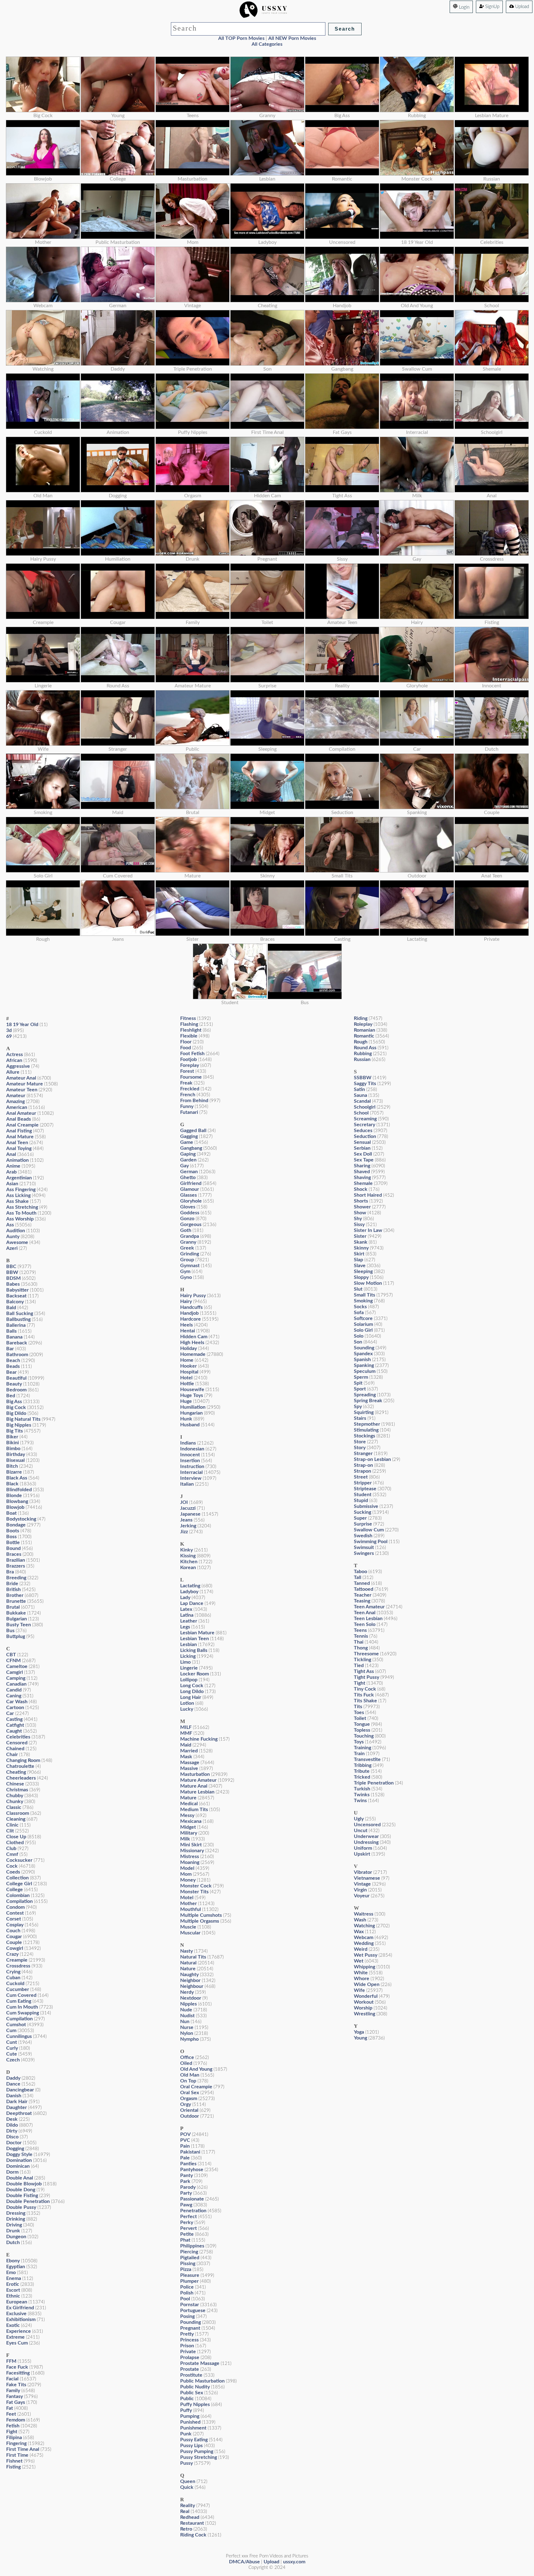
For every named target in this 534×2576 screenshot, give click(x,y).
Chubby (15, 1796)
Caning (14, 1696)
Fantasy (15, 2396)
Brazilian (16, 1560)
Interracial (191, 1472)
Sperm (361, 1377)
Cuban (13, 1978)
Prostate (190, 2369)
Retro (186, 2529)
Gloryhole (191, 1201)
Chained (15, 1749)
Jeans (186, 1520)
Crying (13, 1972)
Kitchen (189, 1562)
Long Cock (192, 1686)
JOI (184, 1502)
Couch (13, 1931)
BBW (12, 1272)
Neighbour (192, 1986)
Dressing (16, 2213)
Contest (15, 1913)
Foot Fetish (192, 1054)
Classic (14, 1807)
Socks (360, 1307)
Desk (12, 2119)
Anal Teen (17, 1143)
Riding (361, 1018)
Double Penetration (28, 2201)
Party (186, 2193)
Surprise (363, 1524)
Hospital (189, 1372)
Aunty (13, 1237)
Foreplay (190, 1065)
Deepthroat (19, 2113)
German (189, 1172)
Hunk (186, 1419)
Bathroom (17, 1355)
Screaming (365, 1119)
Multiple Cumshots (201, 1915)
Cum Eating (19, 2001)
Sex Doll (363, 1154)
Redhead (190, 2517)
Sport (360, 1389)
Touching (364, 1736)
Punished (190, 2422)
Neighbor (190, 1980)
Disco (12, 2137)
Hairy (186, 1301)
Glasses (189, 1195)
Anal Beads (19, 1119)
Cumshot (16, 2025)
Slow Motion (368, 1283)
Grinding (190, 1254)
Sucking (362, 1512)
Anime (13, 1166)
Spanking (364, 1365)
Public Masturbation (202, 2381)
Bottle (13, 1543)
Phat (185, 2240)
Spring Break (368, 1401)
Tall (358, 1577)
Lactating (190, 1586)
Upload (521, 7)
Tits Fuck (364, 1695)
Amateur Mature (25, 1084)
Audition (16, 1231)
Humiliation (193, 1407)
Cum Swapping (23, 2013)
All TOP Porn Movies (241, 38)
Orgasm (189, 2099)
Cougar (14, 1937)
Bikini (13, 1443)
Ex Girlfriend (20, 2308)
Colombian (18, 1895)
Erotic (13, 2284)
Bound (13, 1548)
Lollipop (189, 1680)
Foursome (191, 1077)
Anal (11, 1154)
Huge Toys (192, 1395)
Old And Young (196, 2069)
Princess (189, 2340)
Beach (13, 1360)
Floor (186, 1042)
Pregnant (190, 2328)
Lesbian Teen (195, 1639)
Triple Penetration (374, 1783)
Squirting (364, 1412)
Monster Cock (196, 1886)
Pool (185, 2299)
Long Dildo (192, 1691)
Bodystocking (21, 1519)
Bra (10, 1572)
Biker (12, 1437)
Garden (188, 1160)
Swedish (363, 1536)
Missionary (192, 1851)
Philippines (192, 2246)
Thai (359, 1642)
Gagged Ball (193, 1131)
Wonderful (366, 1996)
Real (185, 2511)
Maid (186, 1745)
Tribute (362, 1771)
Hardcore (191, 1319)
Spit (358, 1383)
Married (189, 1751)
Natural (188, 1963)
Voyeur (362, 1896)
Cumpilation (19, 2019)
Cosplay (15, 1925)
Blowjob (15, 1507)
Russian (362, 1059)
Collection (17, 1878)
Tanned (362, 1583)
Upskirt (362, 1854)
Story (360, 1448)
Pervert (189, 2228)
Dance (13, 2084)
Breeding (16, 1578)
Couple (14, 1942)
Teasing (362, 1601)
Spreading (365, 1395)
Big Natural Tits (23, 1419)
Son (358, 1342)
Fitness (188, 1018)
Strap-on (363, 1465)
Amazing (15, 1101)
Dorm (12, 2172)
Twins (360, 1801)
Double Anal (20, 2178)
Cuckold (15, 1984)
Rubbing (363, 1054)
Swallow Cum (369, 1530)
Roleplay (363, 1024)
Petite (187, 2234)
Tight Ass (364, 1671)
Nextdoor (191, 1998)
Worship (363, 2008)
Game (187, 1142)
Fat (10, 2408)
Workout (364, 2002)
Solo (359, 1336)
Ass (10, 1225)
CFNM (13, 1661)
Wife (359, 1990)
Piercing (189, 2252)
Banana (14, 1337)
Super (360, 1518)
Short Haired (368, 1195)
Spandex (363, 1354)
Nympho (189, 2039)
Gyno (186, 1277)
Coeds (13, 1872)
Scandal (362, 1101)
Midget (188, 1827)
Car (10, 1713)
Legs (185, 1627)
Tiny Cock (365, 1689)
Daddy (13, 2078)
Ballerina (16, 1325)
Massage (190, 1763)
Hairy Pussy (193, 1296)
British (13, 1589)
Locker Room (195, 1674)
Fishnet (14, 2461)
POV (185, 2134)
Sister (360, 1236)
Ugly (359, 1819)
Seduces (363, 1131)
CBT (11, 1655)
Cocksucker (19, 1860)
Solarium (363, 1324)
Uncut (361, 1831)
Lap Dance (192, 1603)
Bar (10, 1349)
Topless (362, 1730)
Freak (186, 1083)
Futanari (189, 1112)
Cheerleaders (21, 1778)
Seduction (365, 1136)
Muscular (190, 1933)
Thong (361, 1648)
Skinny (361, 1248)
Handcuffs (191, 1307)
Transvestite (367, 1759)
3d (9, 1030)
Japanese (190, 1514)
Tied (359, 1666)
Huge (186, 1401)
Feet (11, 2414)
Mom (186, 1874)
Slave (360, 1266)
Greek (187, 1248)
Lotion (187, 1703)
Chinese (15, 1784)
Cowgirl (15, 1948)
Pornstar (190, 2305)
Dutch (13, 2243)
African (14, 1060)
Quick (187, 2487)
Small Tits (364, 1295)
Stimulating (366, 1430)
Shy (358, 1219)
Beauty (14, 1384)
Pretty (187, 2334)
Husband (190, 1425)
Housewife (192, 1390)
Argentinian (19, 1178)
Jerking (188, 1526)
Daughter (17, 2107)
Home (187, 1360)
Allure (13, 1072)
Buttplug (16, 1636)
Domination (19, 2160)
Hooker (189, 1366)
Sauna (360, 1095)
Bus (10, 1631)
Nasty (186, 1951)
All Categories (267, 44)
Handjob (189, 1313)
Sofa (359, 1313)
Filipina (14, 2438)
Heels (186, 1325)
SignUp (492, 7)
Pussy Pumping (197, 2451)
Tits (358, 1707)
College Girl (19, 1884)
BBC (11, 1267)
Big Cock (16, 1407)
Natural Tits (193, 1957)
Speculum (365, 1371)
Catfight (15, 1725)
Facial (12, 2379)
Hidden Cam (194, 1337)
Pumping (190, 2416)
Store (360, 1442)
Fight (12, 2432)
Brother (15, 1595)
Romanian (364, 1030)
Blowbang (17, 1501)
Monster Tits (194, 1892)
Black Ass (17, 1478)
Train (359, 1754)
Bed (11, 1396)
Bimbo (13, 1449)
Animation (17, 1160)
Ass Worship (20, 1219)
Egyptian (16, 2267)
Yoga (359, 2032)
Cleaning (16, 1819)
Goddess (190, 1213)
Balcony (15, 1302)
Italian (187, 1484)
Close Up (16, 1837)
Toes (359, 1712)
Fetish (13, 2426)
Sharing (362, 1166)
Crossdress (18, 1966)
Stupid (361, 1500)
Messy (187, 1815)
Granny (188, 1242)
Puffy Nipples (195, 2404)
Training (362, 1748)
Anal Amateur (21, 1113)
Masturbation (195, 1774)
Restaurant (192, 2523)
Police (187, 2287)
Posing (187, 2316)
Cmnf (12, 1854)
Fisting (13, 2467)
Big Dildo (16, 1413)
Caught (14, 1731)
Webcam (364, 1937)
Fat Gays (16, 2402)
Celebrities (18, 1737)
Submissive (366, 1506)
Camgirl (15, 1672)
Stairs (360, 1418)
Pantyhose (192, 2170)
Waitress (364, 1914)
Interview (191, 1478)
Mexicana (191, 1821)
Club (11, 1848)
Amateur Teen (22, 1090)
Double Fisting (22, 2196)
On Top (188, 2081)
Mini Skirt (191, 1845)
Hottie (187, 1384)
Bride (12, 1584)
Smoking (363, 1301)
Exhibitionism (21, 2319)
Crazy (12, 1954)
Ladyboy (189, 1592)
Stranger (363, 1454)
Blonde (14, 1496)
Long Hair (191, 1697)
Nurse (187, 2027)
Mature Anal (194, 1786)
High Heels (192, 1343)
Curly (12, 2048)
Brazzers (16, 1566)
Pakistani (190, 2152)
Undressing (366, 1842)
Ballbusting (18, 1319)
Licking (188, 1656)
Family (13, 2391)
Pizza (186, 2269)
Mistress (190, 1857)
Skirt (359, 1254)
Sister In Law (368, 1230)
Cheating (16, 1772)
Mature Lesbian (197, 1792)
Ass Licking (18, 1195)
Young (360, 2038)
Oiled (186, 2063)
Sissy (359, 1224)
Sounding (364, 1348)
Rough (361, 1042)
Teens (360, 1630)
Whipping (364, 1967)
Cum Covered (21, 1995)
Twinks (362, 1795)
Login (464, 7)
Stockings (364, 1436)
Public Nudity (195, 2387)
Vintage (362, 1884)
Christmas (17, 1790)
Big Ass (14, 1402)
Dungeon (16, 2237)
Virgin (360, 1890)
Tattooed (364, 1589)
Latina (187, 1615)
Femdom (16, 2420)
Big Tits (15, 1431)
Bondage (16, 1525)
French (188, 1095)
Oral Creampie (196, 2087)
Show (360, 1213)
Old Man (190, 2075)
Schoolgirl (365, 1107)
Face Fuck (17, 2367)
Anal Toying (19, 1148)
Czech (13, 2060)
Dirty (12, 2131)
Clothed (15, 1843)
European (17, 2302)
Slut (358, 1289)
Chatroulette (20, 1766)
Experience (19, 2331)
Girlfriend (191, 1183)
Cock (12, 1866)
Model (187, 1868)
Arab (11, 1172)
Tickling (362, 1660)
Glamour (190, 1189)
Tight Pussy (367, 1677)
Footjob (189, 1059)
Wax (359, 1932)
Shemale (363, 1183)
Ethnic (13, 2296)
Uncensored (367, 1825)
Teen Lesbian (368, 1619)
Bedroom (16, 1390)
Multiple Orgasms (200, 1921)
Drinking (16, 2219)
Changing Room (23, 1760)
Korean (188, 1568)
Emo (11, 2273)
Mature (188, 1798)
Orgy (186, 2104)
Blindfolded (19, 1490)
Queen (188, 2481)
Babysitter (17, 1290)
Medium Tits (194, 1810)
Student (363, 1495)
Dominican (18, 2166)
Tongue (362, 1724)
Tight (360, 1683)
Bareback (17, 1343)
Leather (189, 1621)
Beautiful (16, 1378)
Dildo (12, 2125)
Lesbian (189, 1644)
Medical (189, 1804)
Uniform (363, 1848)
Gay (184, 1166)
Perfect (189, 2217)
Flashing (189, 1024)
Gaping (188, 1154)
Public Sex (192, 2393)
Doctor (14, 2143)
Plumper (189, 2281)
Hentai (188, 1331)
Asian (12, 1184)
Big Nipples (19, 1425)
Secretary (364, 1125)
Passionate (192, 2199)
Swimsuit (364, 1547)
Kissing (188, 1556)
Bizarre (14, 1472)
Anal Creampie (22, 1125)
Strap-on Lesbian (372, 1459)
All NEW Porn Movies (292, 38)
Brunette (16, 1601)
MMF (186, 1733)
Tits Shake (365, 1701)
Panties (188, 2164)
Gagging (189, 1136)
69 (9, 1036)
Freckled (190, 1089)
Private (188, 2352)
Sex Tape (364, 1160)
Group (187, 1260)
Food (186, 1048)
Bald (11, 1308)
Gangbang (191, 1148)
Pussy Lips (191, 2446)
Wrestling (364, 2014)
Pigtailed (190, 2258)
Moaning (190, 1862)
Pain (185, 2146)
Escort (13, 2290)
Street (361, 1477)
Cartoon (15, 1708)
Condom (15, 1907)
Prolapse (190, 2357)
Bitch (12, 1466)
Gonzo (187, 1219)
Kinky (186, 1550)
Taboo (360, 1572)
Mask (186, 1757)
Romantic (364, 1036)
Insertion (190, 1461)
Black (12, 1484)
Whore (362, 1979)
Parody (188, 2187)
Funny (187, 1106)
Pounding (191, 2322)
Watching (364, 1926)
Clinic (12, 1825)
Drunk (13, 2231)
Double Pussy (21, 2207)
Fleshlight (191, 1030)
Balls (11, 1331)
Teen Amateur (369, 1607)
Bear (11, 1372)
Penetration (193, 2211)
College (15, 1890)
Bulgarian (17, 1619)
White (361, 1973)
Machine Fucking (199, 1739)
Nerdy (187, 1992)
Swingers (364, 1553)
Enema (14, 2278)
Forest (187, 1071)
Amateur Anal (21, 1078)
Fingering (16, 2443)
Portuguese (193, 2311)
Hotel (186, 1378)
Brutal (13, 1607)
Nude (186, 2010)
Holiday (189, 1348)
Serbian (362, 1148)
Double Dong (21, 2190)
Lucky (187, 1709)
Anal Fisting (19, 1131)
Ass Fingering (21, 1190)
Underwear (366, 1836)
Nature (188, 1969)
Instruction (192, 1466)
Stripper (363, 1483)
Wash (360, 1920)
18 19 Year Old (22, 1025)
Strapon (362, 1471)
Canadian (16, 1684)
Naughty (189, 1975)
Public (187, 2399)
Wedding (364, 1943)
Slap (358, 1260)
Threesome (366, 1654)
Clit (10, 1831)
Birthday (16, 1454)
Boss (11, 1537)
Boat (11, 1513)
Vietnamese (367, 1878)
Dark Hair (17, 2102)
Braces (14, 1554)
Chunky (15, 1802)
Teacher (363, 1595)
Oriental (189, 2110)
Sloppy (361, 1277)
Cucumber (18, 1989)
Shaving (362, 1178)
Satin (359, 1089)
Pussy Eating (194, 2440)
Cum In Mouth (22, 2007)
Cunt (12, 2042)
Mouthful (191, 1909)
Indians (188, 1443)
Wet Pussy (366, 1955)
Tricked (362, 1777)
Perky (187, 2222)
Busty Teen (19, 1625)
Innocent (190, 1455)
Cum (11, 2031)
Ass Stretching (22, 1207)
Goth (186, 1230)
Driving (14, 2225)
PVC (185, 2140)
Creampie (17, 1960)
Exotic (13, 2325)
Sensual (362, 1142)
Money (188, 1880)
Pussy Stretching (199, 2457)
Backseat (16, 1296)
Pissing (188, 2264)
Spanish (362, 1360)
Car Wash (17, 1702)
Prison (187, 2346)
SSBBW (363, 1078)
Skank (361, 1242)
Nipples (189, 2004)
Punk (186, 2434)
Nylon (187, 2033)
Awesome (17, 1242)
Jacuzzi (188, 1508)
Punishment (193, 2428)
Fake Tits (16, 2385)
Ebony (13, 2261)
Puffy (186, 2410)
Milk (185, 1839)
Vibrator (363, 1872)
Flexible (189, 1036)
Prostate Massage (200, 2363)
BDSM (13, 1278)
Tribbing (363, 1765)
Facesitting (18, 2373)
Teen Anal (365, 1613)
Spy (358, 1407)
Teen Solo (365, 1624)
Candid (14, 1690)
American (17, 1107)
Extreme (15, 2337)
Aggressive (18, 1066)
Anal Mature (20, 1137)
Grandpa (190, 1236)
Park (185, 2181)
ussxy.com (294, 2562)
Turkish (362, 1789)
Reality (188, 2506)
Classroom (18, 1813)
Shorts (361, 1201)
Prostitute (191, 2375)
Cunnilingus (19, 2036)
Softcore (363, 1318)
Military (189, 1833)
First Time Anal (23, 2449)
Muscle (188, 1927)
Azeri (12, 1248)
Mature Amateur (198, 1780)
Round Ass (365, 1048)
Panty (186, 2175)
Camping (16, 1678)
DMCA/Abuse (244, 2562)
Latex (186, 1609)
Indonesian (192, 1449)
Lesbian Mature (197, 1633)
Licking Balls (194, 1650)
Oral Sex (190, 2093)
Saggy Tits (365, 1084)
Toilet (360, 1718)
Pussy (186, 2463)
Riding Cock (193, 2535)
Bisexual (15, 1460)
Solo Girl (363, 1330)
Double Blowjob (24, 2184)
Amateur (16, 1096)
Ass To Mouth (21, 1213)
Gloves (188, 1207)
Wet (359, 1961)
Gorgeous (191, 1224)
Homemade (193, 1354)
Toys (359, 1742)
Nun (185, 2022)
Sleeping (363, 1271)
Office (187, 2057)
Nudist (187, 2016)
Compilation (19, 1901)
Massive (189, 1768)
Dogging (15, 2149)
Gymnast (190, 1266)
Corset (14, 1919)
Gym (185, 1271)
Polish (187, 2293)
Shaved (362, 1172)
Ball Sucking (20, 1313)
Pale (185, 2158)
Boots (13, 1531)
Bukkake (16, 1613)
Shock (361, 1189)
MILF (186, 1727)
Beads (13, 1366)
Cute (12, 2054)
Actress (15, 1055)
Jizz (184, 1532)
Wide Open (367, 1984)
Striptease (365, 1489)
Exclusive (16, 2314)
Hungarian (191, 1413)
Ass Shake (17, 1201)
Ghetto (188, 1178)
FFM (11, 2361)
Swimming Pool (371, 1542)
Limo (185, 1662)
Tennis (361, 1636)
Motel (187, 1898)
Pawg (186, 2205)
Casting (14, 1719)
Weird (361, 1949)
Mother (189, 1903)
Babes (13, 1284)
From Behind (194, 1101)
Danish (14, 2096)
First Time (17, 2455)
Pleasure (190, 2275)
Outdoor (190, 2116)
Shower (362, 1207)
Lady (185, 1598)
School (361, 1113)
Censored (17, 1743)
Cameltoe (17, 1666)
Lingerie (189, 1668)
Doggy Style (19, 2154)
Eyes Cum (17, 2343)
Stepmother (367, 1424)
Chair (12, 1755)
